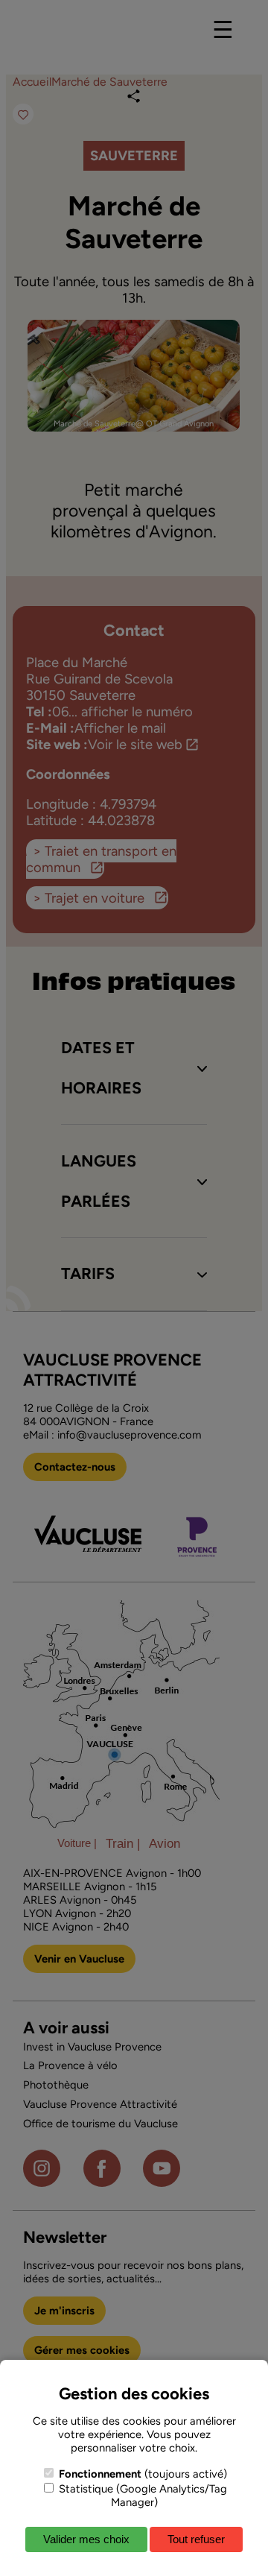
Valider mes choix (86, 2539)
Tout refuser (196, 2539)
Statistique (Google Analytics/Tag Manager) (141, 2495)
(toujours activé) (143, 2474)
